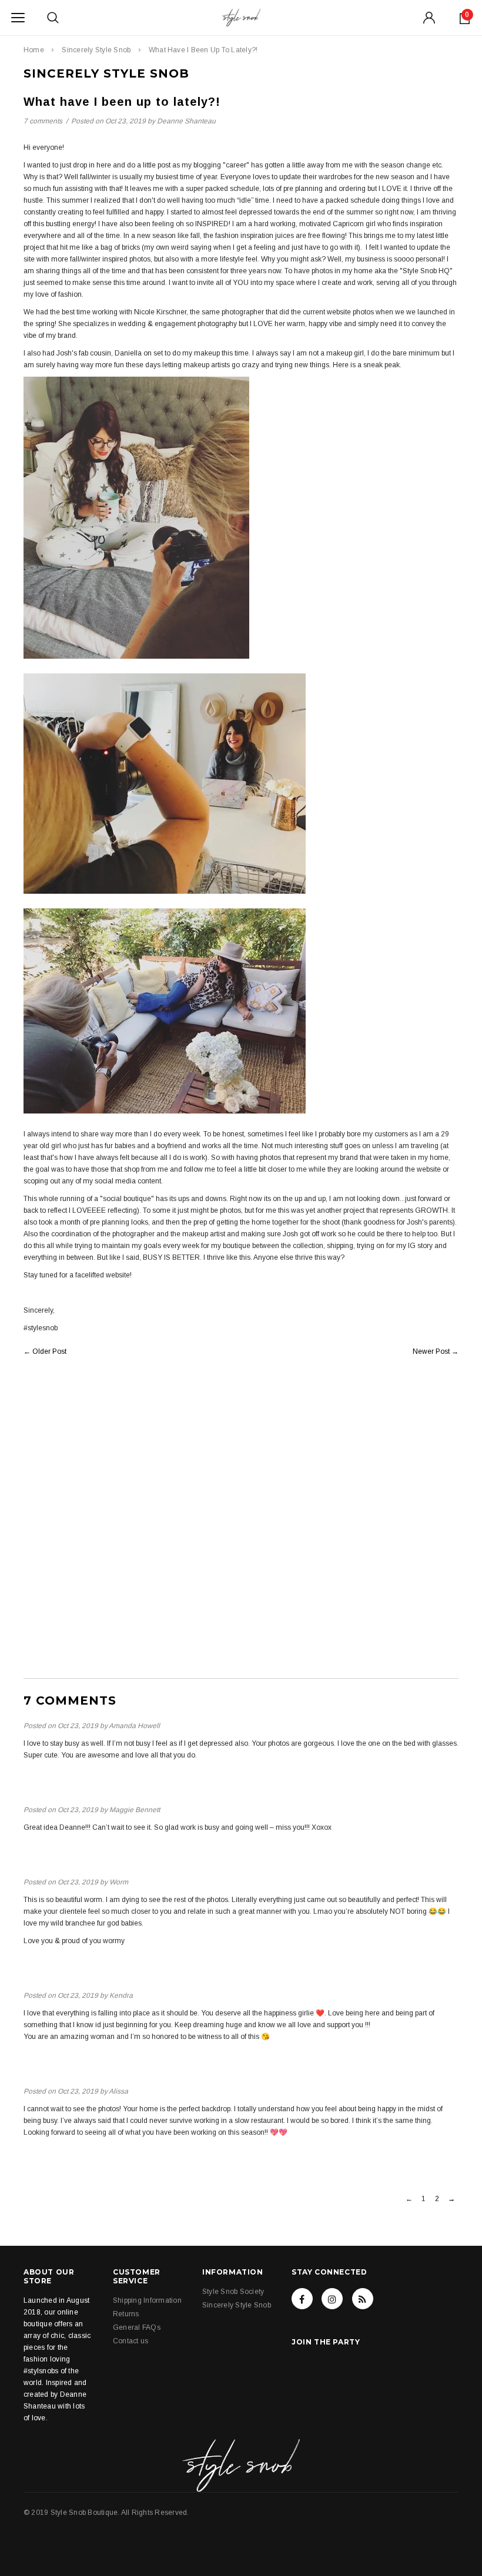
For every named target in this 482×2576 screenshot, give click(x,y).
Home (34, 50)
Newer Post (431, 1351)
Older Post (49, 1351)
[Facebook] (302, 2299)
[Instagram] (332, 2299)
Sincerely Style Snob (96, 50)
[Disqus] (241, 1528)
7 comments (44, 121)
